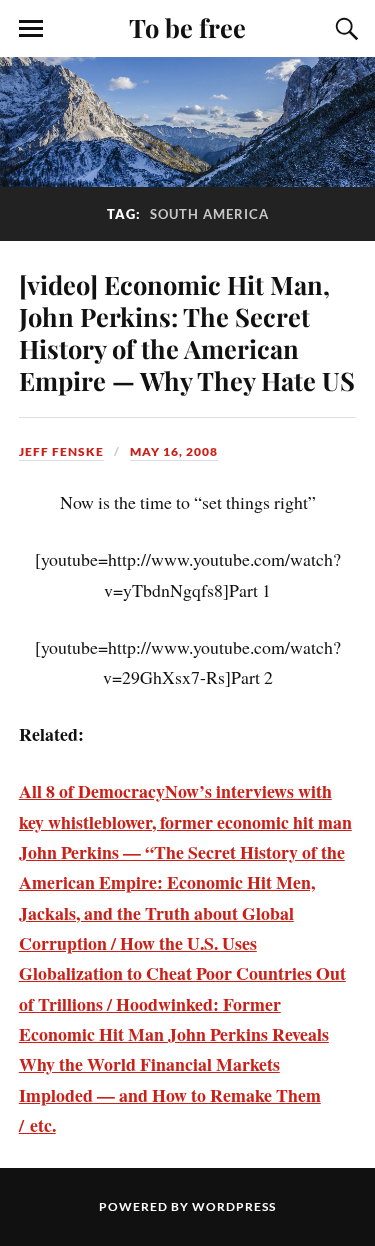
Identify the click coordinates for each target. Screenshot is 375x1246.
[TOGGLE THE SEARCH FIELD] (344, 29)
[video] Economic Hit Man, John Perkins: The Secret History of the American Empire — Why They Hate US (187, 332)
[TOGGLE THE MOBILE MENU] (31, 29)
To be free (187, 27)
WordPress (234, 1206)
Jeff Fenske (61, 451)
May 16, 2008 (174, 451)
